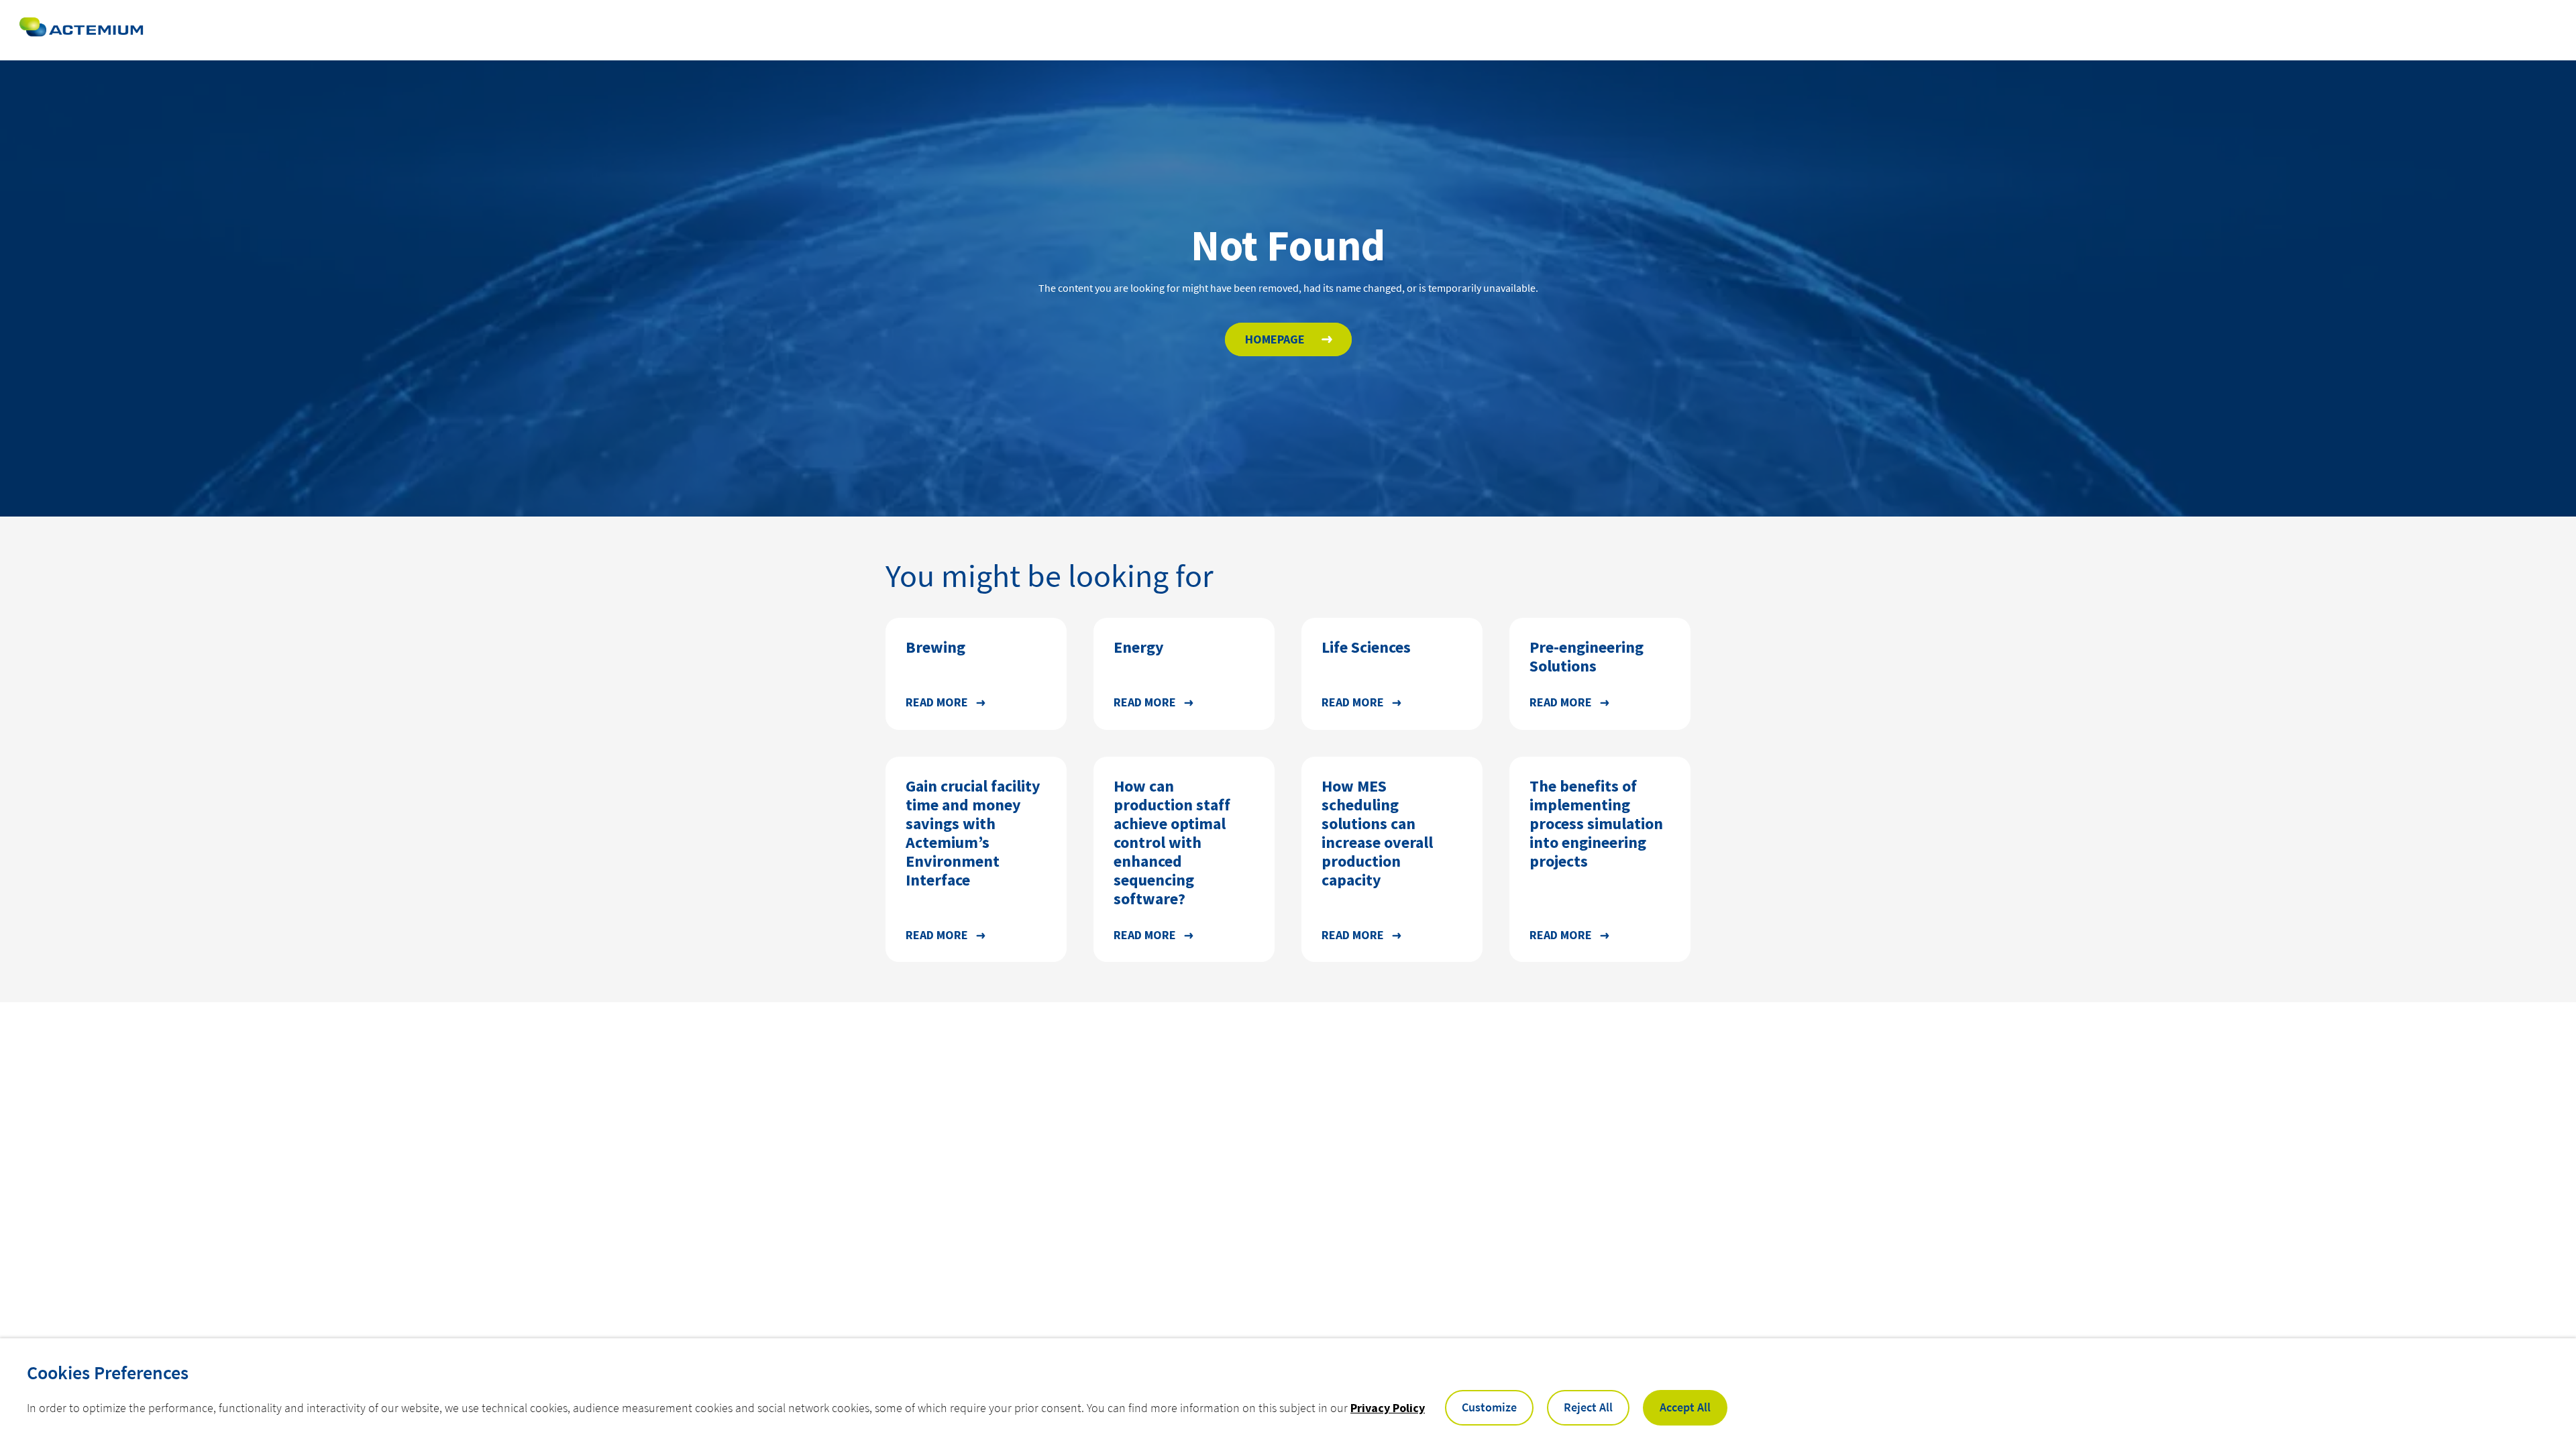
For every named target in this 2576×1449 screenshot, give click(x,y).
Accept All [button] (1685, 1407)
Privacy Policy (1388, 1408)
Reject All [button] (1588, 1407)
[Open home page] (81, 30)
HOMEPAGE (1275, 339)
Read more (937, 702)
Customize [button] (1489, 1407)
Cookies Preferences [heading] (108, 1373)
